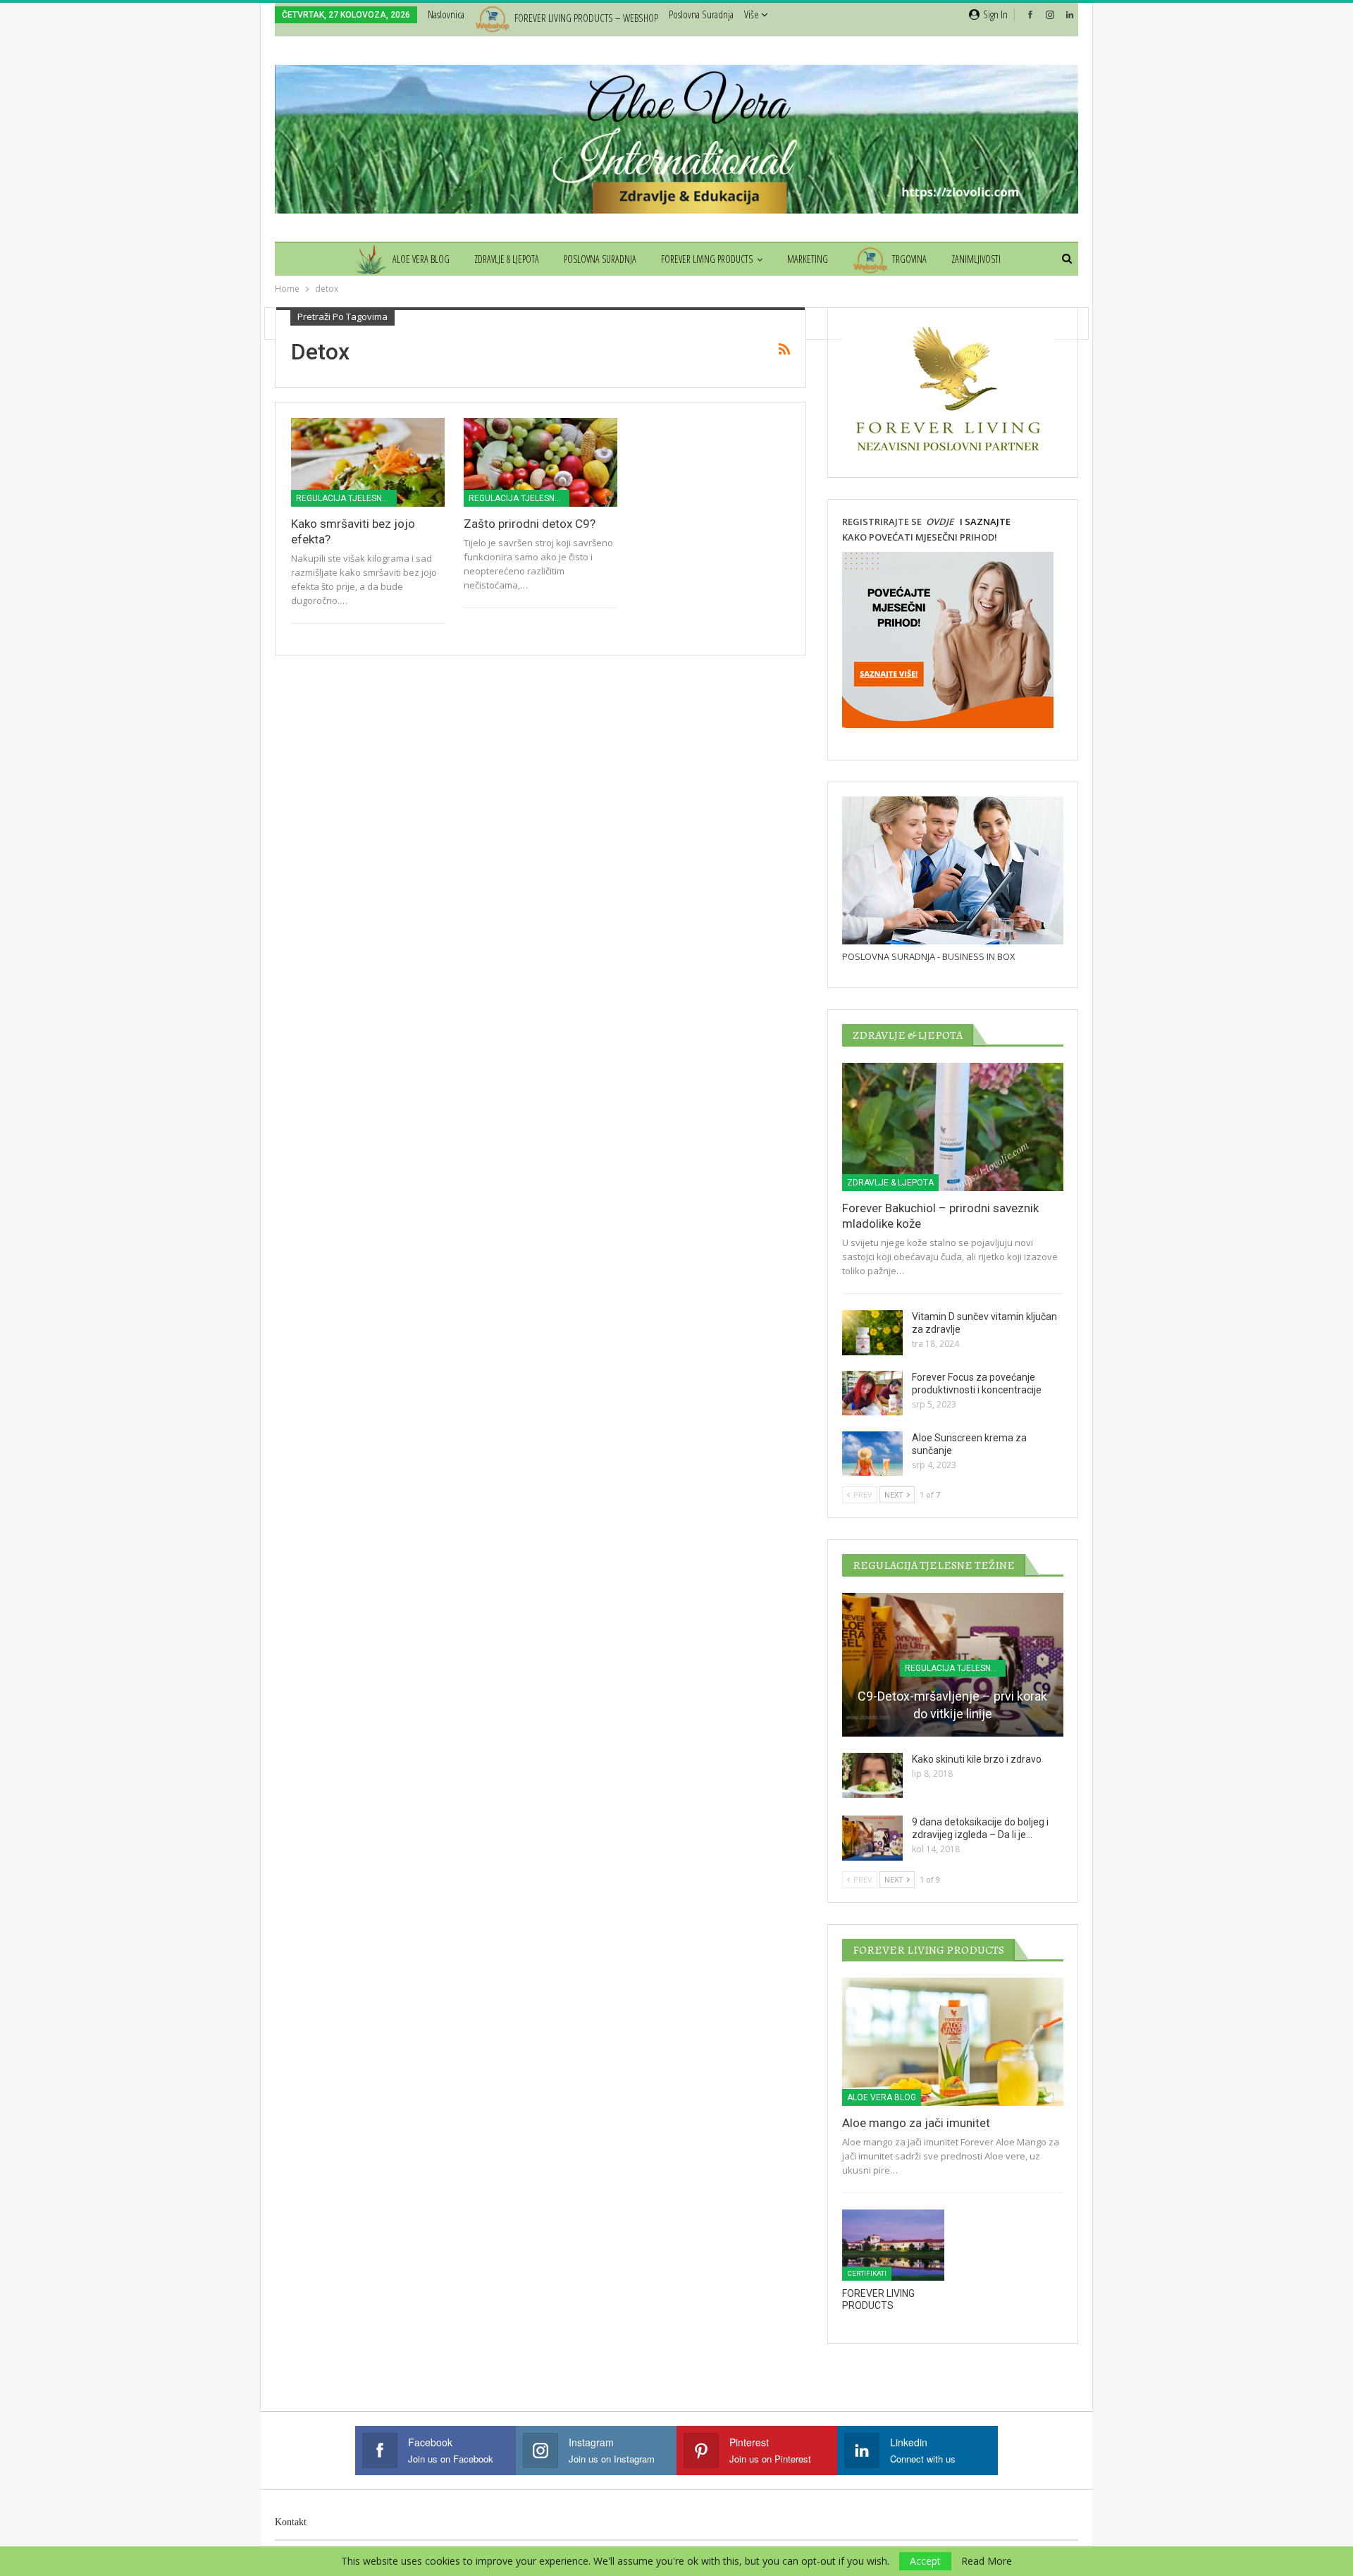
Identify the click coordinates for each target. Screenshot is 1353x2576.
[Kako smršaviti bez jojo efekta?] (368, 462)
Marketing (808, 259)
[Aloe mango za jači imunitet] (953, 2042)
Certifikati (867, 2273)
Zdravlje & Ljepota (507, 259)
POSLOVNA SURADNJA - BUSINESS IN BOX (929, 956)
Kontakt (291, 2522)
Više (753, 14)
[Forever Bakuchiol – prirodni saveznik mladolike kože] (953, 1127)
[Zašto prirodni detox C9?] (540, 462)
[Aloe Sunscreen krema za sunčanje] (872, 1454)
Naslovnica (446, 14)
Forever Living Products (707, 259)
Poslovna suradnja (701, 14)
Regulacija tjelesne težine (346, 498)
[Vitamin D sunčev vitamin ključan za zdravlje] (872, 1333)
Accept (925, 2561)
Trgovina (909, 259)
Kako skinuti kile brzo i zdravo (977, 1759)
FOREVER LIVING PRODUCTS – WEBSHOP (586, 18)
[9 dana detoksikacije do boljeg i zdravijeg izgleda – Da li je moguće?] (872, 1838)
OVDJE (939, 522)
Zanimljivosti (976, 259)
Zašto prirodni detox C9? (530, 524)
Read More (987, 2561)
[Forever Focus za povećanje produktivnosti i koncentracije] (872, 1393)
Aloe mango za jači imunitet (916, 2123)
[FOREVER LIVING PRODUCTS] (893, 2245)
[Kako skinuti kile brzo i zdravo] (872, 1775)
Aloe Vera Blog (421, 259)
